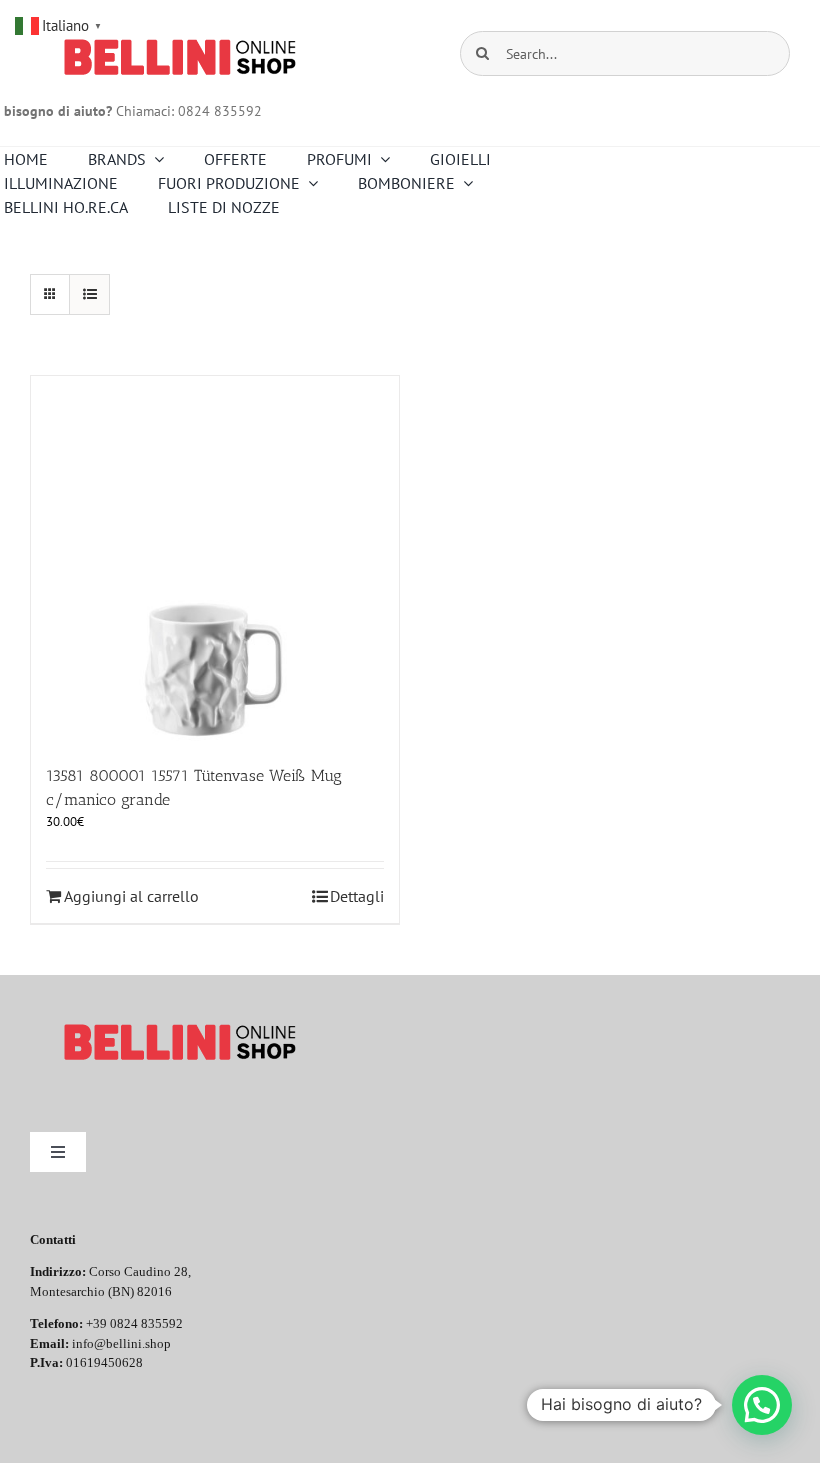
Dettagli (357, 896)
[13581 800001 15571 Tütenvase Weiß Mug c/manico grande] (215, 560)
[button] (762, 1405)
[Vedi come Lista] (89, 294)
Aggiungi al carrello (131, 896)
